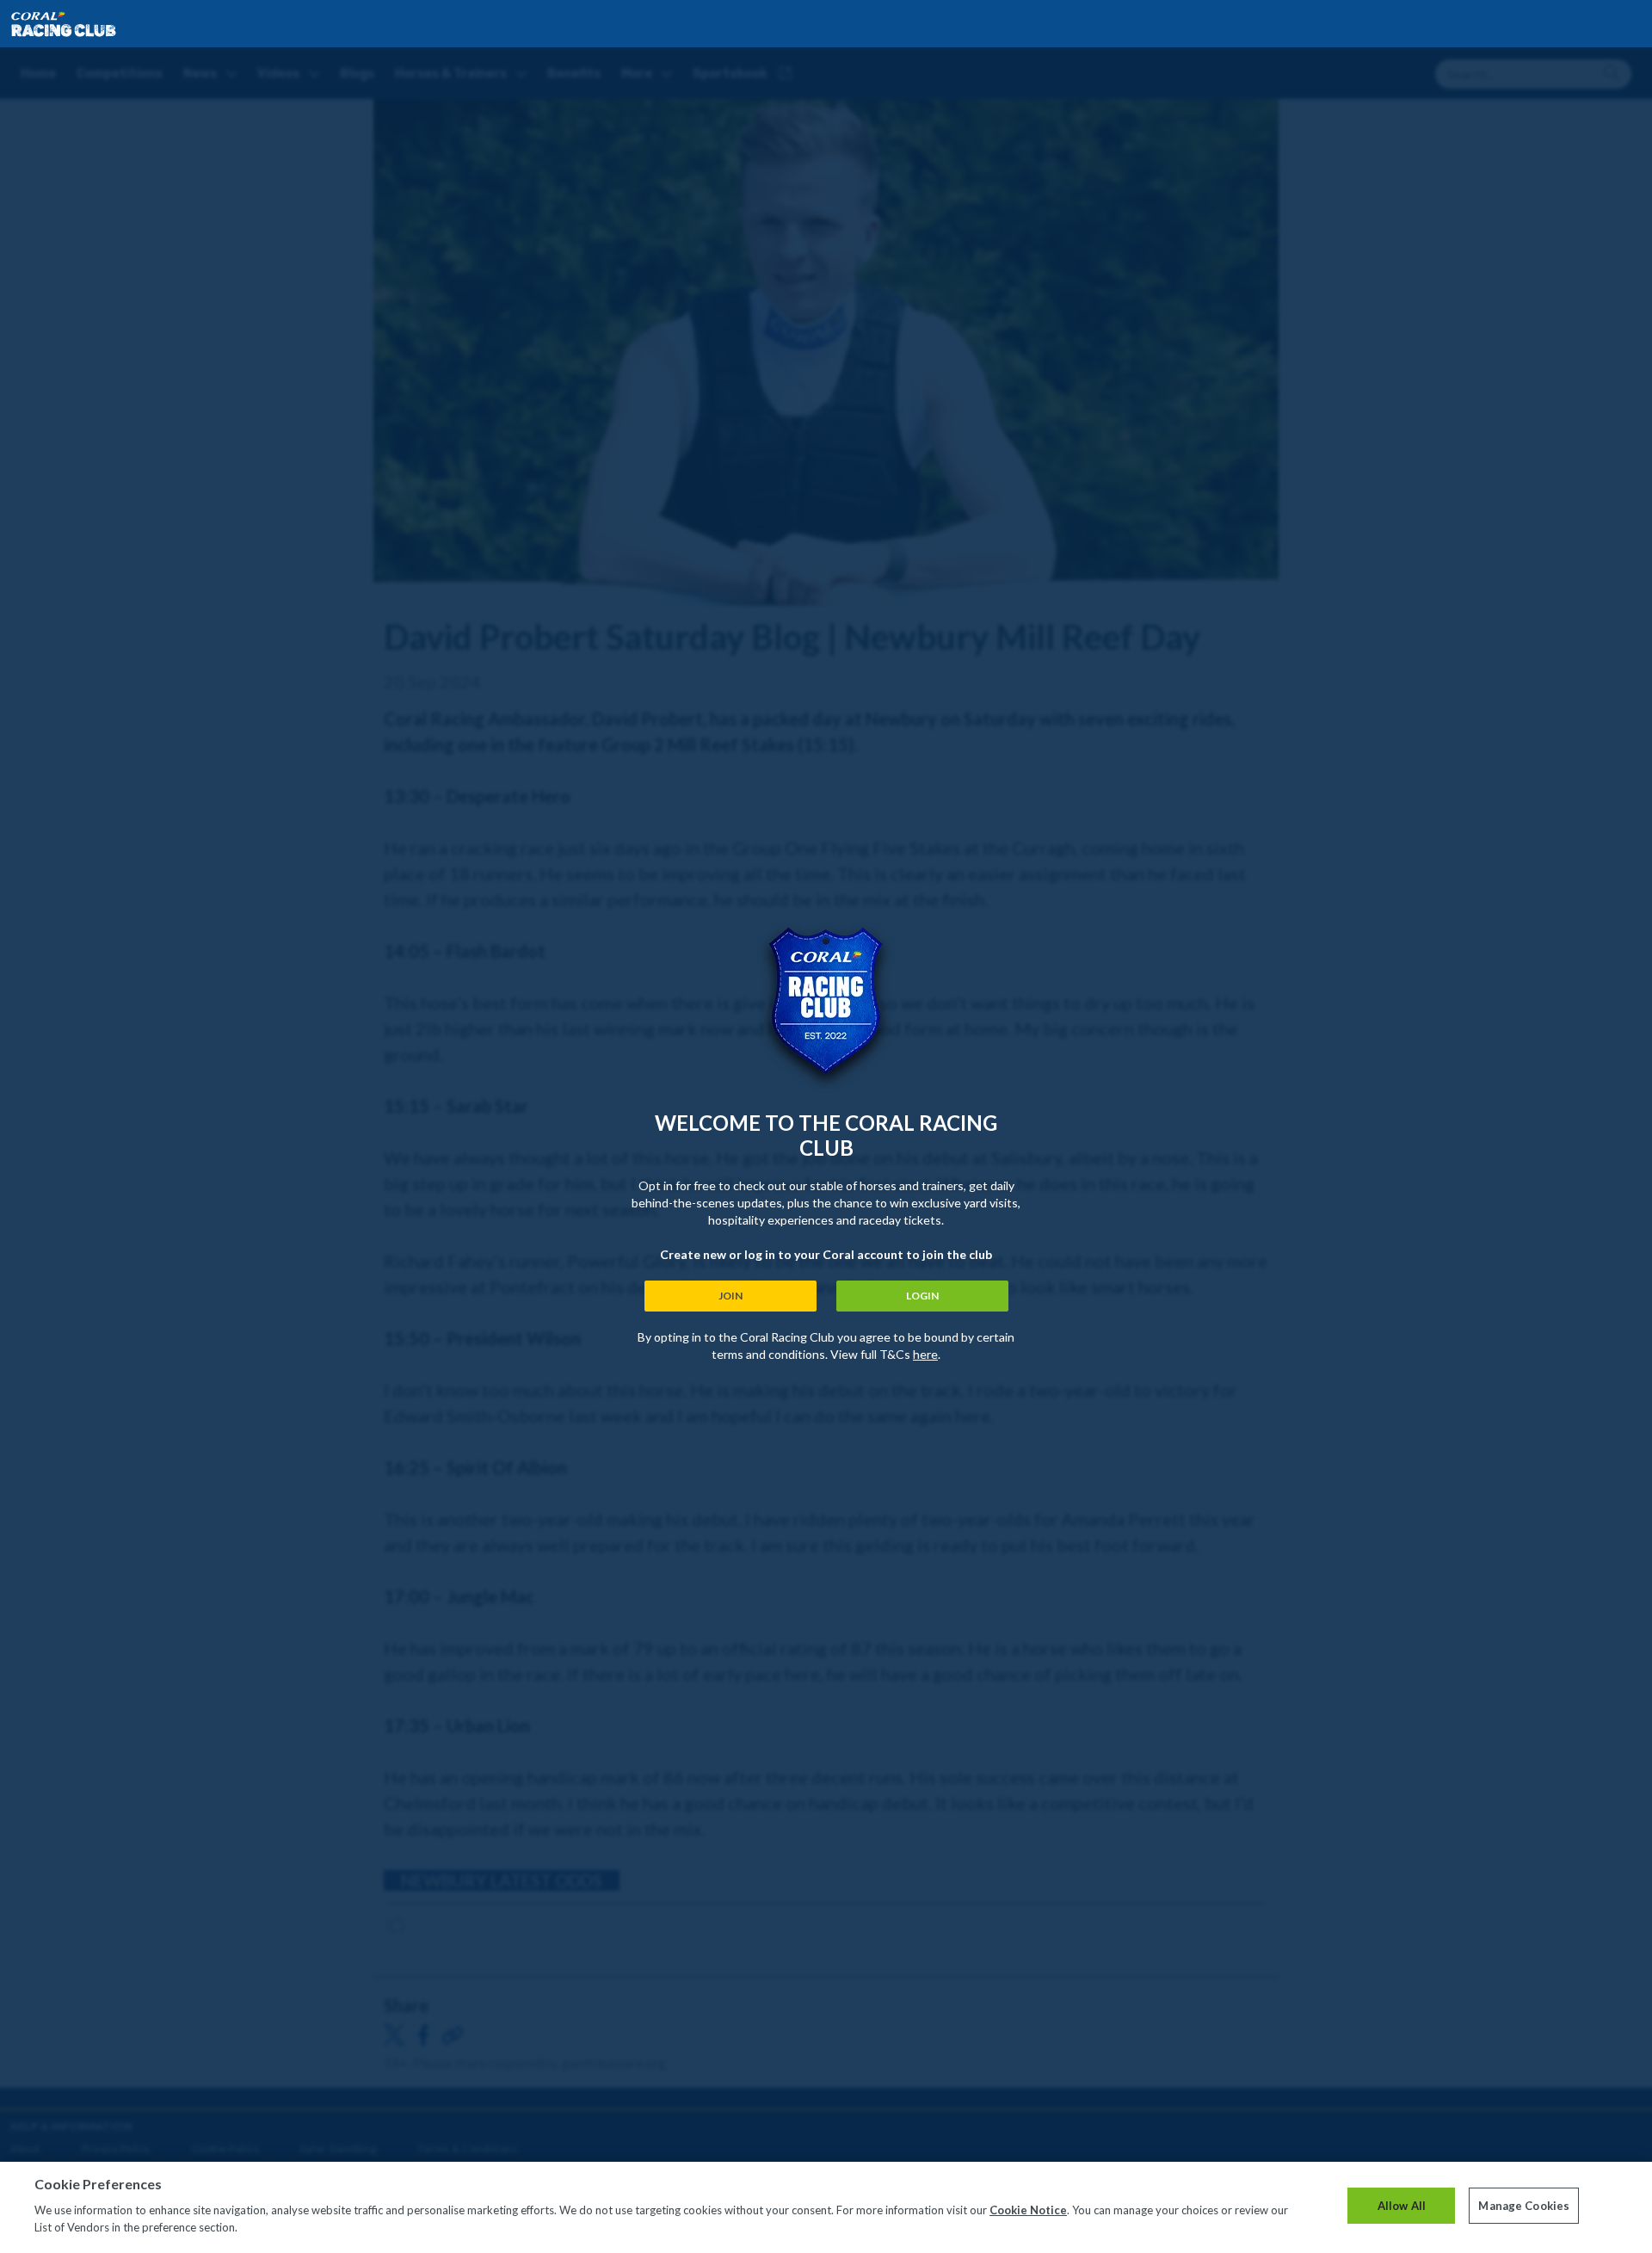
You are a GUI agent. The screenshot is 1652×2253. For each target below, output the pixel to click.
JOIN (730, 1296)
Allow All (1402, 2205)
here (925, 1354)
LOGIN (922, 1296)
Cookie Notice (1028, 2210)
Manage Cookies (1524, 2205)
